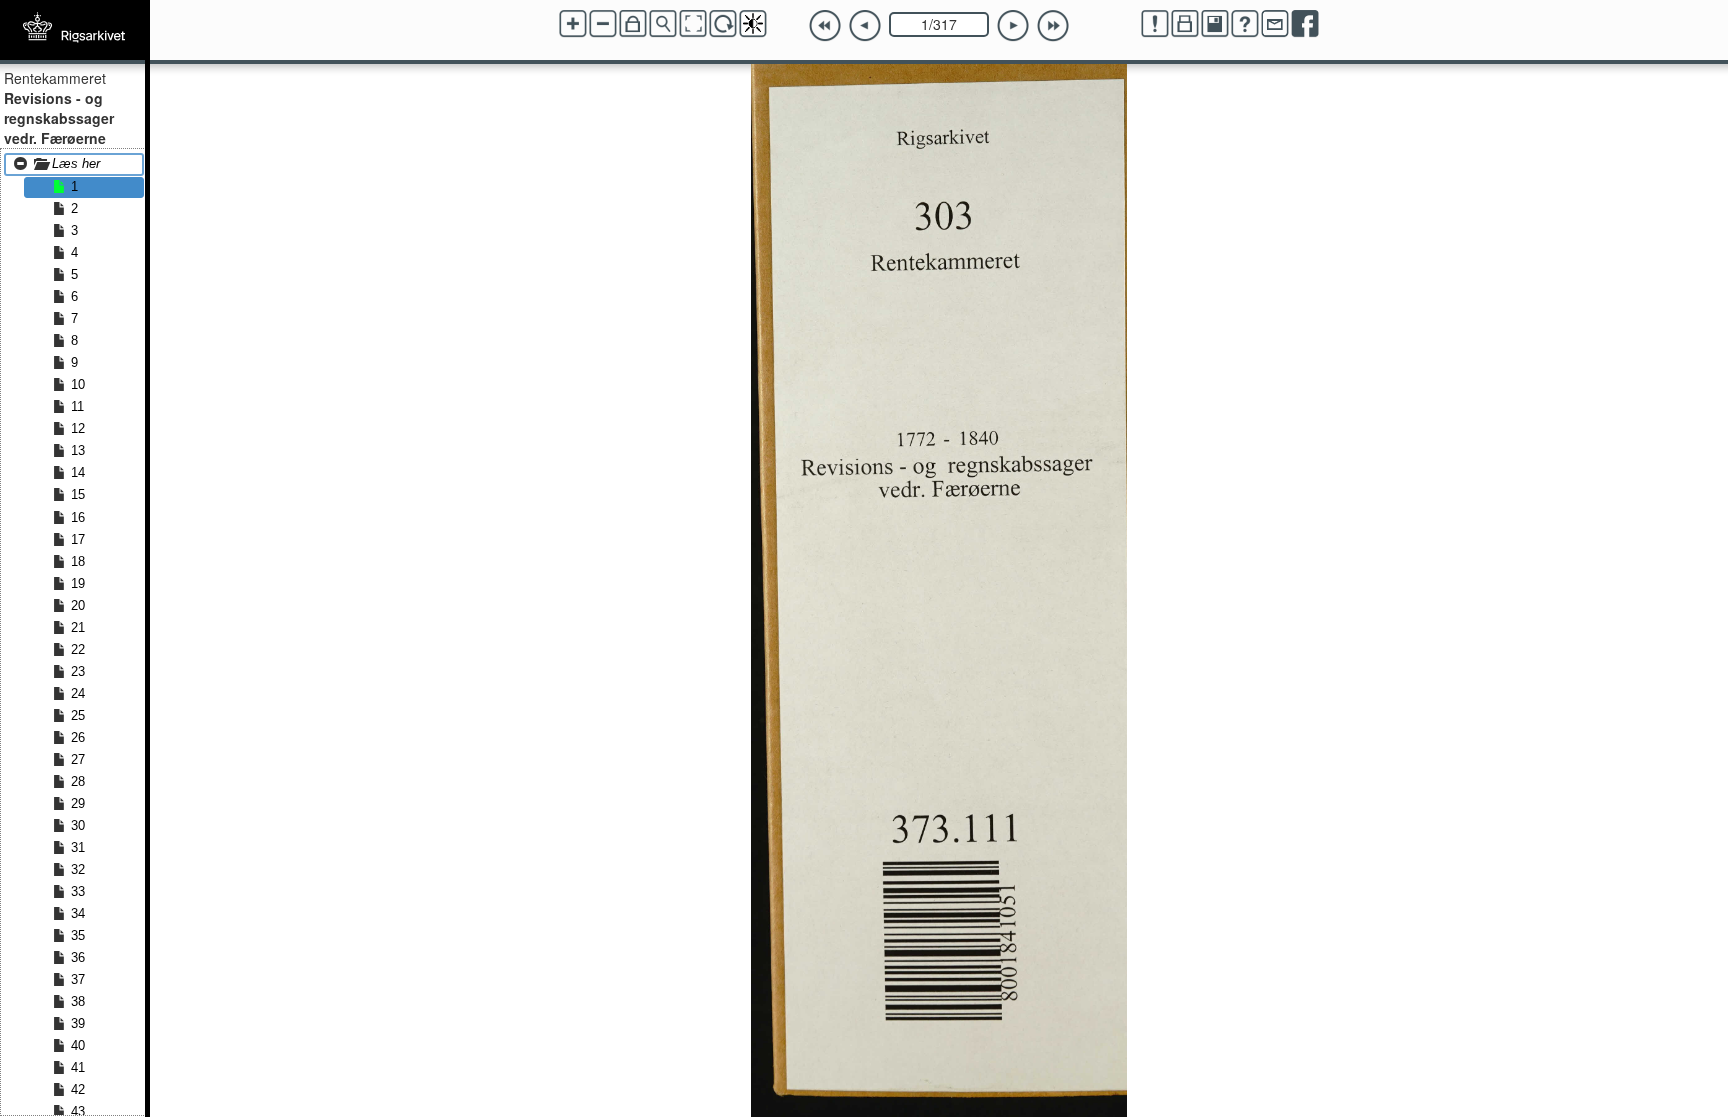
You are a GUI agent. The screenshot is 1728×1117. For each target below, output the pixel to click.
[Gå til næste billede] (1013, 26)
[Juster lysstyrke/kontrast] (753, 24)
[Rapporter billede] (1155, 24)
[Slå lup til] (663, 24)
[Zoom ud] (603, 24)
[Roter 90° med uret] (723, 24)
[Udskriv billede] (1185, 24)
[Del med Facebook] (1305, 24)
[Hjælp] (1245, 24)
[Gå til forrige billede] (865, 26)
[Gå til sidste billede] (1053, 26)
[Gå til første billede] (825, 26)
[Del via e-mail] (1275, 24)
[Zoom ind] (573, 24)
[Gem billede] (1215, 24)
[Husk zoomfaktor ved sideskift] (633, 24)
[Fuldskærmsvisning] (693, 24)
